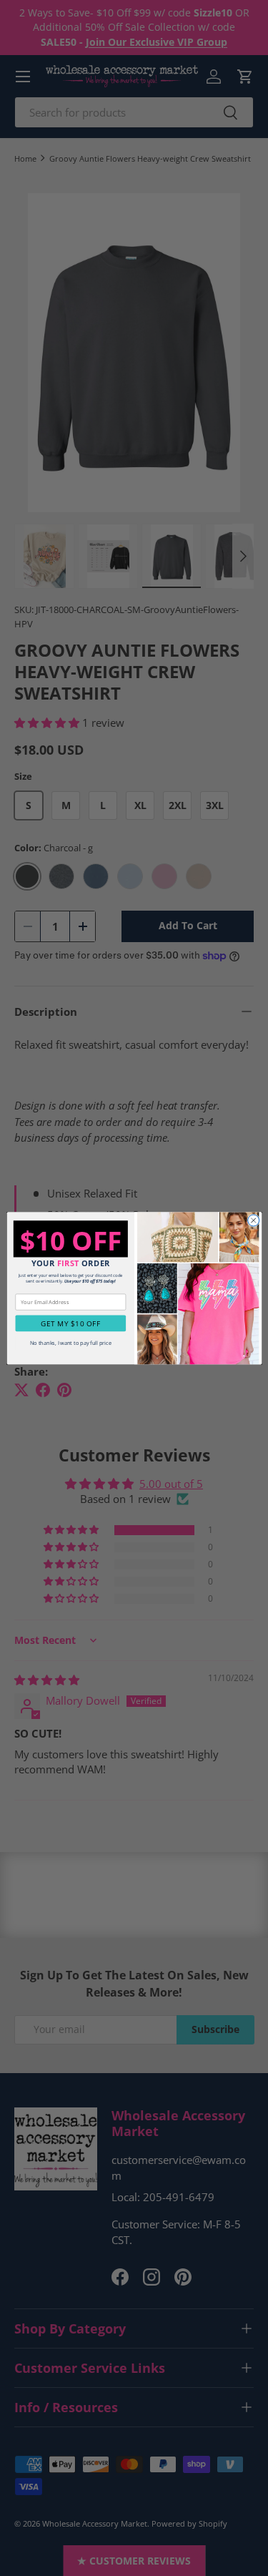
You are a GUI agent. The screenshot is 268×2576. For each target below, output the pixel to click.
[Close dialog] (253, 1220)
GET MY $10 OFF (70, 1323)
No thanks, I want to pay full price (70, 1343)
